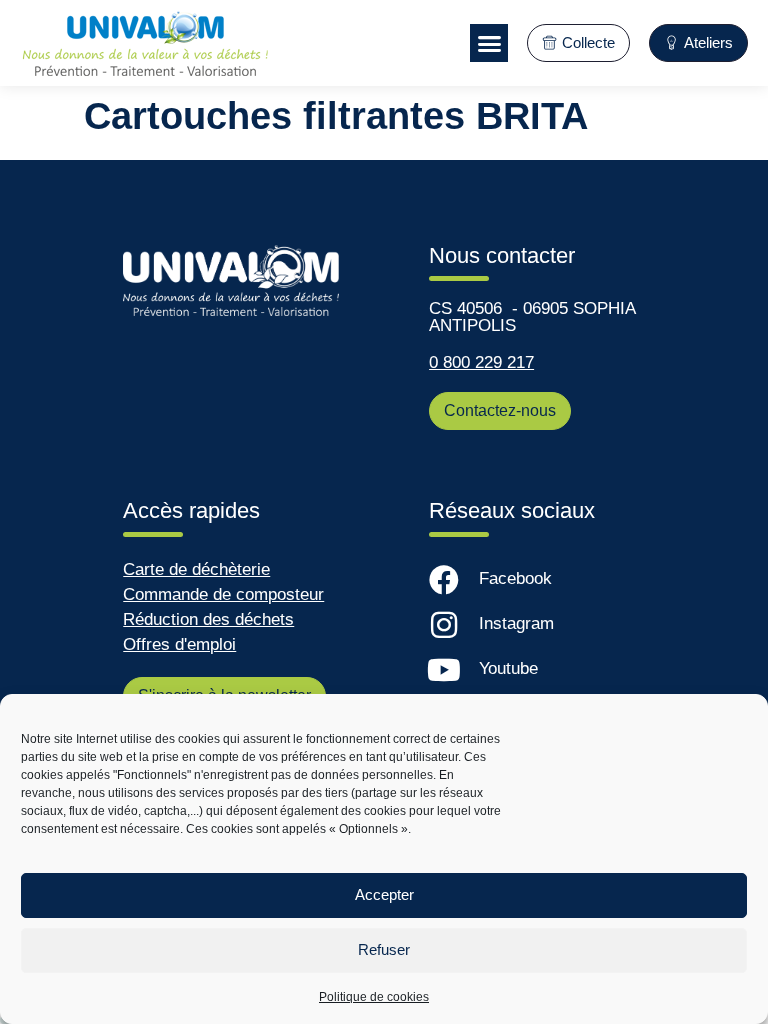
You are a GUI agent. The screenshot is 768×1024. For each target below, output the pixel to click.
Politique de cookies (374, 997)
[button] (489, 43)
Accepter (384, 894)
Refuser (384, 949)
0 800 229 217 (481, 362)
